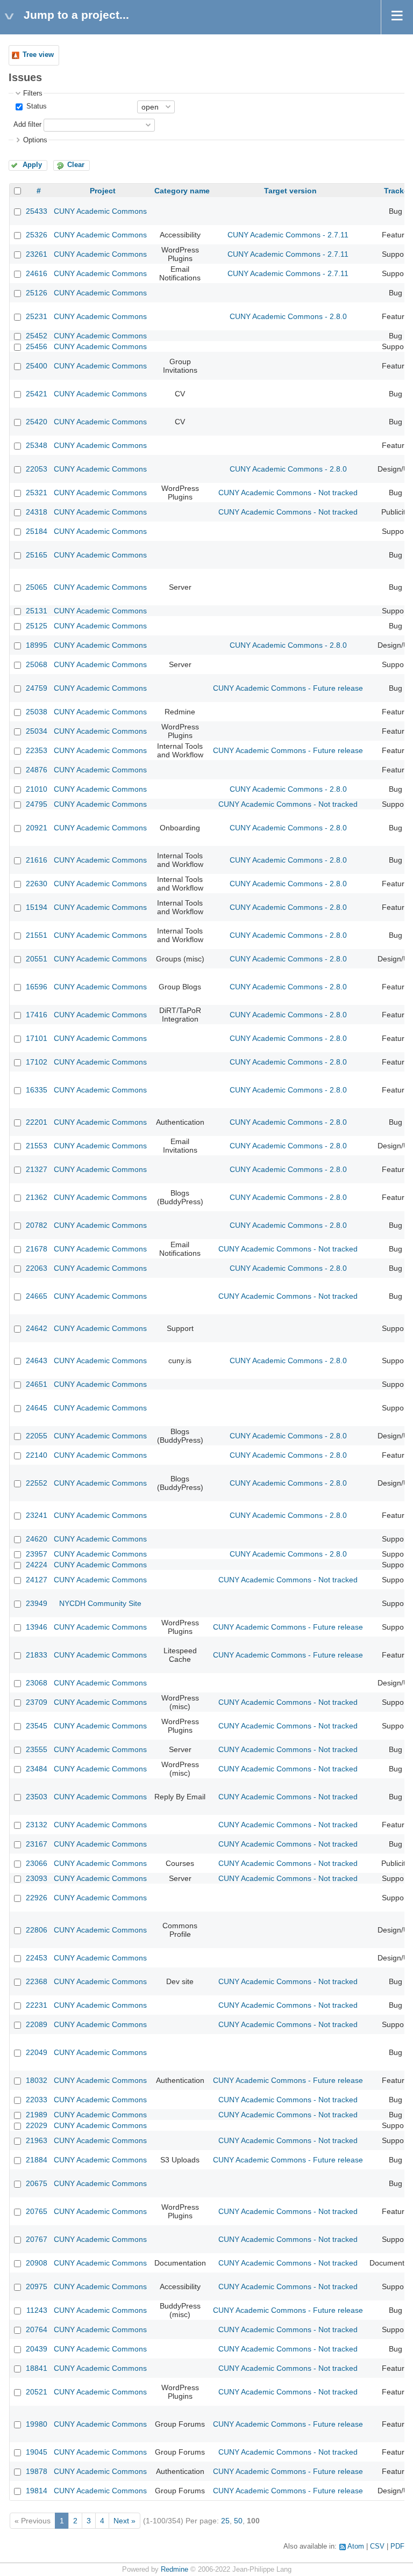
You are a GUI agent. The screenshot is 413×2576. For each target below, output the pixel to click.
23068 (37, 1683)
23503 (37, 1797)
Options (35, 140)
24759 (37, 688)
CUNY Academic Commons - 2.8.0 (288, 316)
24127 (37, 1580)
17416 (37, 1015)
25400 (37, 366)
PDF (397, 2546)
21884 (37, 2160)
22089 (37, 2024)
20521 (37, 2392)
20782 (37, 1225)
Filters (33, 93)
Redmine (175, 2570)
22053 (37, 469)
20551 (37, 959)
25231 (37, 316)
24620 (37, 1539)
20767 (37, 2239)
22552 (37, 1483)
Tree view (38, 55)
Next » (124, 2521)
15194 (37, 907)
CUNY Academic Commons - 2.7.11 (288, 235)
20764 (37, 2329)
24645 (37, 1408)
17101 (37, 1038)
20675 (37, 2183)
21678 (37, 1249)
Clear (76, 165)
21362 (37, 1197)
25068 (37, 664)
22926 (37, 1898)
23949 (37, 1603)
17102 (37, 1062)
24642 (37, 1328)
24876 (37, 770)
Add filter (27, 125)
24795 (37, 804)
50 (238, 2521)
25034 (37, 731)
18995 (37, 645)
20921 (37, 828)
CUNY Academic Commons (100, 211)
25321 (37, 493)
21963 (37, 2140)
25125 (37, 626)
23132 (37, 1825)
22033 (37, 2100)
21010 (37, 789)
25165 (37, 555)
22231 (37, 2005)
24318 (37, 512)
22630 (37, 884)
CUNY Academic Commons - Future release (288, 688)
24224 (37, 1565)
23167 (37, 1844)
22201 (37, 1122)
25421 (37, 394)
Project (103, 191)
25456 (37, 346)
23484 (37, 1769)
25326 (37, 235)
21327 (37, 1169)
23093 (37, 1878)
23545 (37, 1726)
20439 (37, 2349)
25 (225, 2521)
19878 (37, 2471)
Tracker (397, 191)
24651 (37, 1384)
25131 (37, 611)
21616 (37, 860)
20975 (37, 2286)
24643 (37, 1361)
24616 (37, 273)
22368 (37, 1981)
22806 (37, 1930)
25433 (37, 211)
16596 (37, 987)
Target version (290, 191)
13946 (37, 1627)
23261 (37, 254)
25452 (37, 336)
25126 (37, 293)
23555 (37, 1749)
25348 (37, 445)
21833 (37, 1655)
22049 (37, 2052)
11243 (37, 2310)
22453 (37, 1958)
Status (35, 106)
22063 (37, 1268)
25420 (37, 422)
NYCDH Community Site (100, 1603)
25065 (37, 587)
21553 (37, 1146)
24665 (37, 1296)
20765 (37, 2211)
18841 (37, 2368)
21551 (37, 935)
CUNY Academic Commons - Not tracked (288, 493)
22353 (37, 750)
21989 (37, 2115)
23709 (37, 1702)
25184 (37, 531)
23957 (37, 1554)
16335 (37, 1090)
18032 (37, 2080)
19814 (37, 2491)
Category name (182, 191)
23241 (37, 1515)
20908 (37, 2263)
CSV (377, 2546)
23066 (37, 1863)
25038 (37, 712)
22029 (37, 2125)
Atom (356, 2546)
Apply (32, 165)
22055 (37, 1436)
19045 (37, 2452)
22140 (37, 1455)
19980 (37, 2424)
